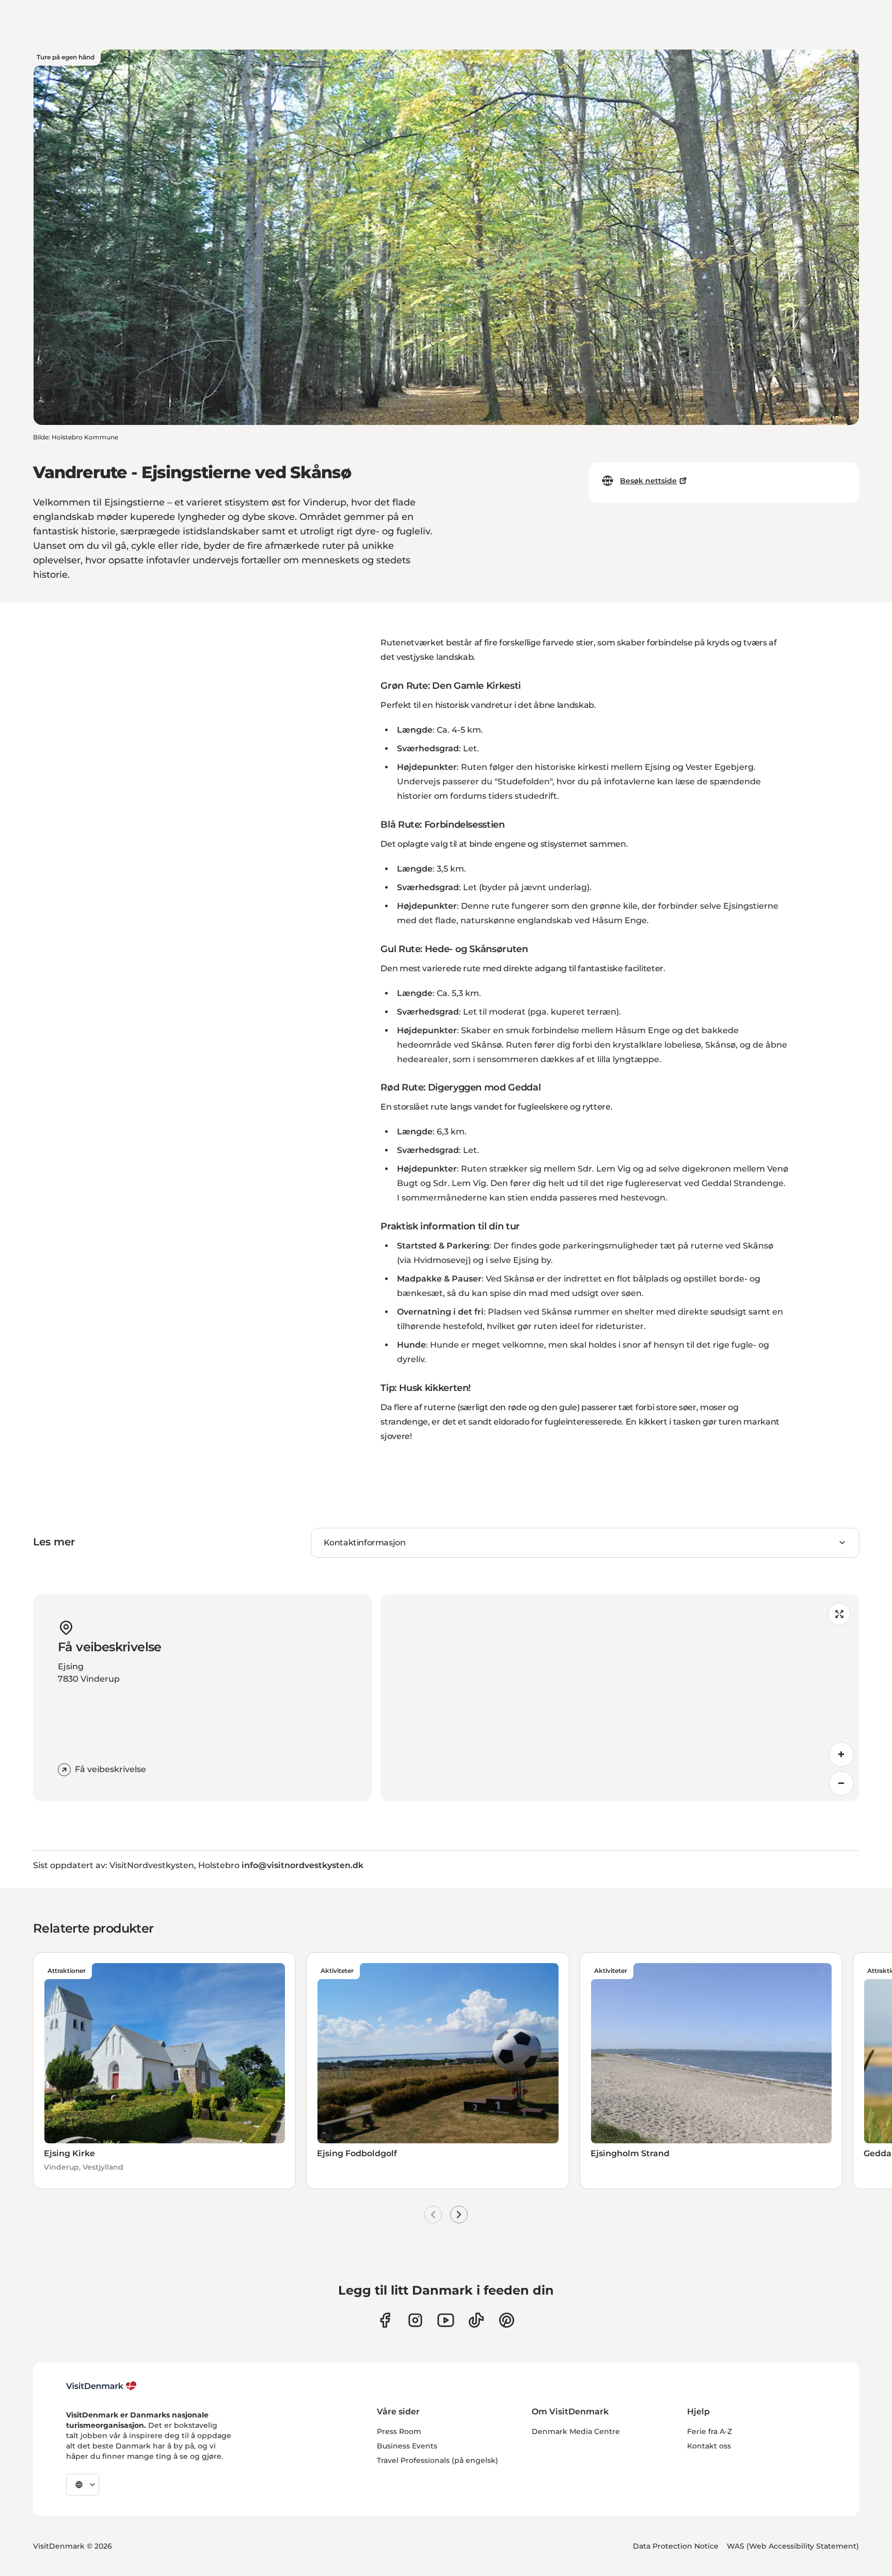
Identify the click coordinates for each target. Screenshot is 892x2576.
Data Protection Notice (676, 2546)
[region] (620, 1698)
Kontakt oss (709, 2446)
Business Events (407, 2446)
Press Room (399, 2431)
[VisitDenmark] (101, 2386)
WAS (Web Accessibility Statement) (793, 2546)
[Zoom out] (841, 1783)
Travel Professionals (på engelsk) (437, 2460)
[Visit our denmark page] (385, 2320)
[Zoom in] (841, 1755)
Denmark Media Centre (576, 2431)
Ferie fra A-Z (710, 2431)
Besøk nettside (648, 481)
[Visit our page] (415, 2320)
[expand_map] (839, 1614)
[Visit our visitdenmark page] (446, 2320)
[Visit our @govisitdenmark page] (476, 2320)
